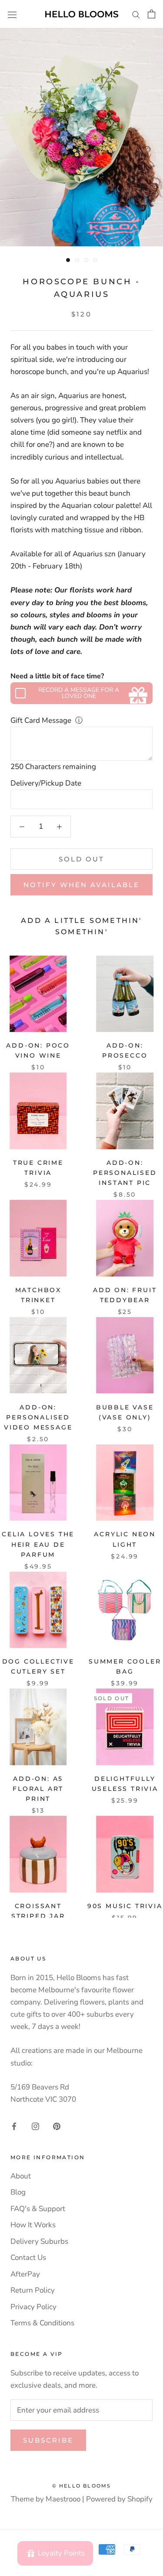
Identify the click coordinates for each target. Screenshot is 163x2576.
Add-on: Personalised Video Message (38, 1417)
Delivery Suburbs (39, 2241)
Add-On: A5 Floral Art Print (38, 1789)
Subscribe (48, 2440)
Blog (18, 2192)
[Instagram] (35, 2126)
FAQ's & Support (38, 2209)
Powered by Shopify (119, 2499)
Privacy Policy (33, 2307)
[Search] (136, 14)
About (21, 2176)
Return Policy (33, 2290)
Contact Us (28, 2258)
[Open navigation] (12, 14)
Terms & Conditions (42, 2323)
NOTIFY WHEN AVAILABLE (81, 885)
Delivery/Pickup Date (46, 783)
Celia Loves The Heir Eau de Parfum (38, 1544)
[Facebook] (14, 2126)
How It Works (33, 2225)
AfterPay (25, 2274)
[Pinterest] (57, 2126)
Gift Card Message (41, 720)
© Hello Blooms (82, 2486)
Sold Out (81, 859)
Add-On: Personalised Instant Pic (125, 1173)
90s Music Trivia (125, 1906)
